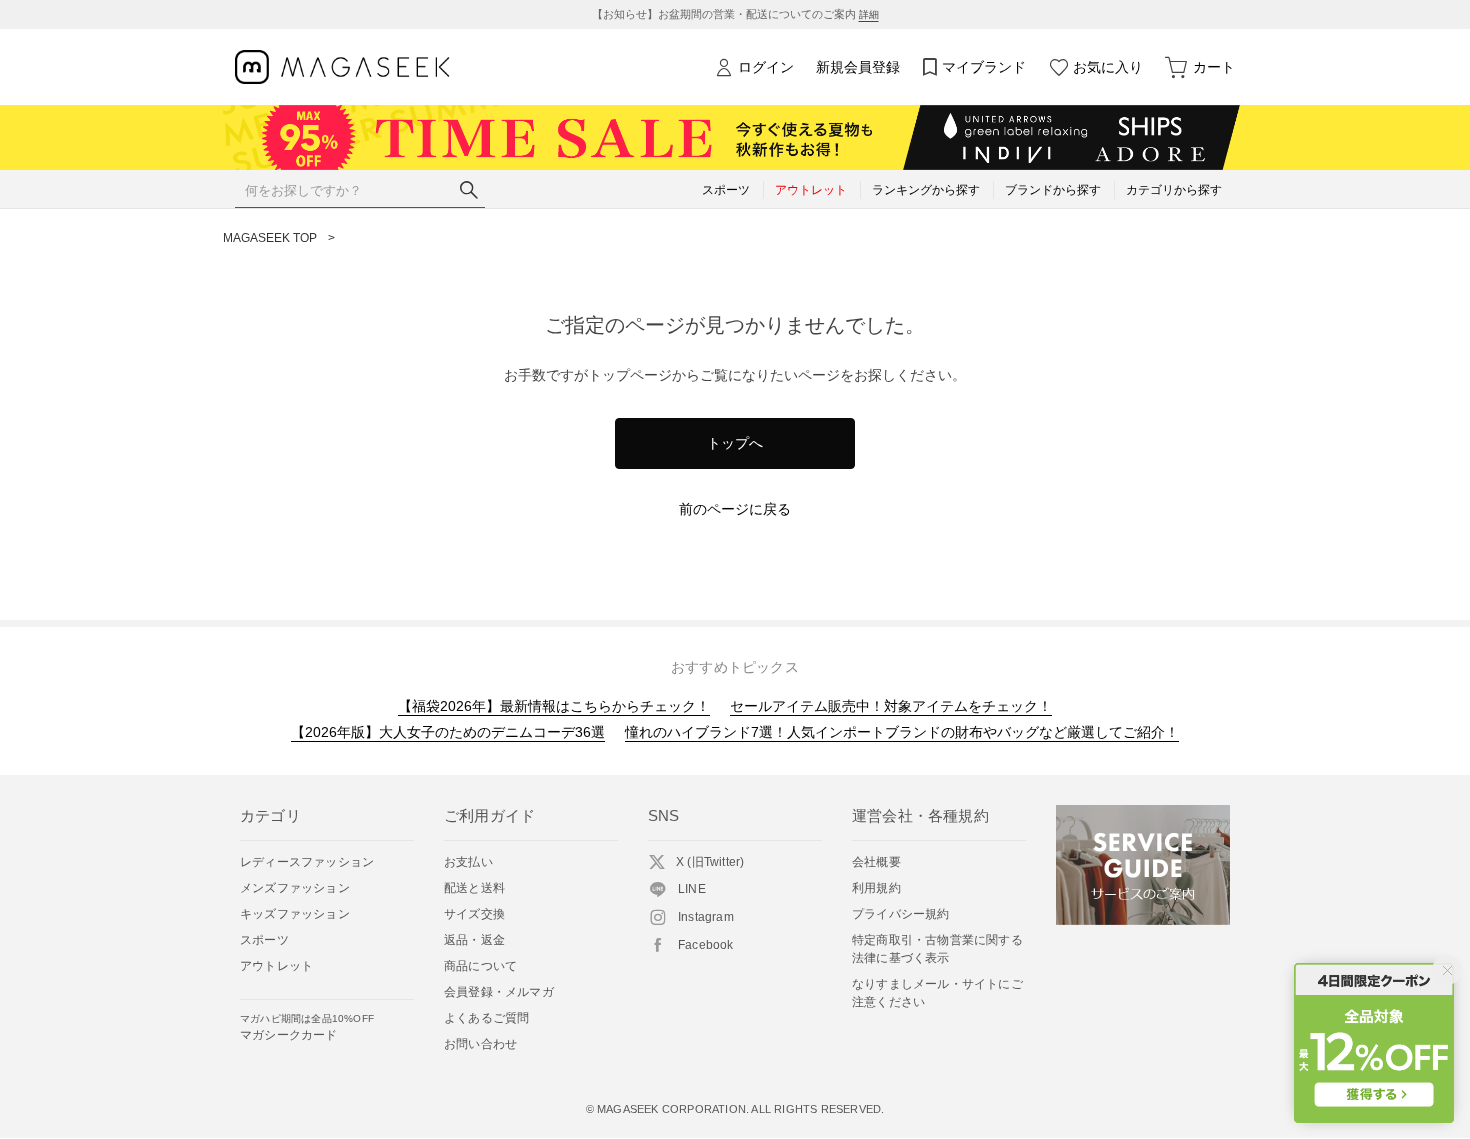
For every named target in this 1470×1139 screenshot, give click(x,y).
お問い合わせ (480, 1044)
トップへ (735, 443)
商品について (480, 966)
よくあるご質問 (486, 1018)
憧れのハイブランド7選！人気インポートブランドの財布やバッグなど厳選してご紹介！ (902, 732)
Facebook (706, 945)
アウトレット (276, 966)
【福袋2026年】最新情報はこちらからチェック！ (554, 706)
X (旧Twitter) (710, 862)
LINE (692, 889)
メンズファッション (295, 888)
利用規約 (876, 888)
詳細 (869, 14)
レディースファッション (307, 862)
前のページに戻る (735, 509)
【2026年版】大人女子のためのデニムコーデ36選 (448, 732)
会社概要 (876, 862)
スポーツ (264, 940)
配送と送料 (474, 888)
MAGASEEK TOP (270, 238)
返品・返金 (474, 940)
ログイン (766, 67)
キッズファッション (295, 914)
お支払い (468, 862)
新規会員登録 (858, 67)
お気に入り (1108, 67)
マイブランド (984, 67)
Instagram (706, 917)
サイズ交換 (474, 914)
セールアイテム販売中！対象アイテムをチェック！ (891, 706)
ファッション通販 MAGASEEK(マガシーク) (342, 67)
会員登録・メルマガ (499, 992)
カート (1214, 67)
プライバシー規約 (901, 914)
